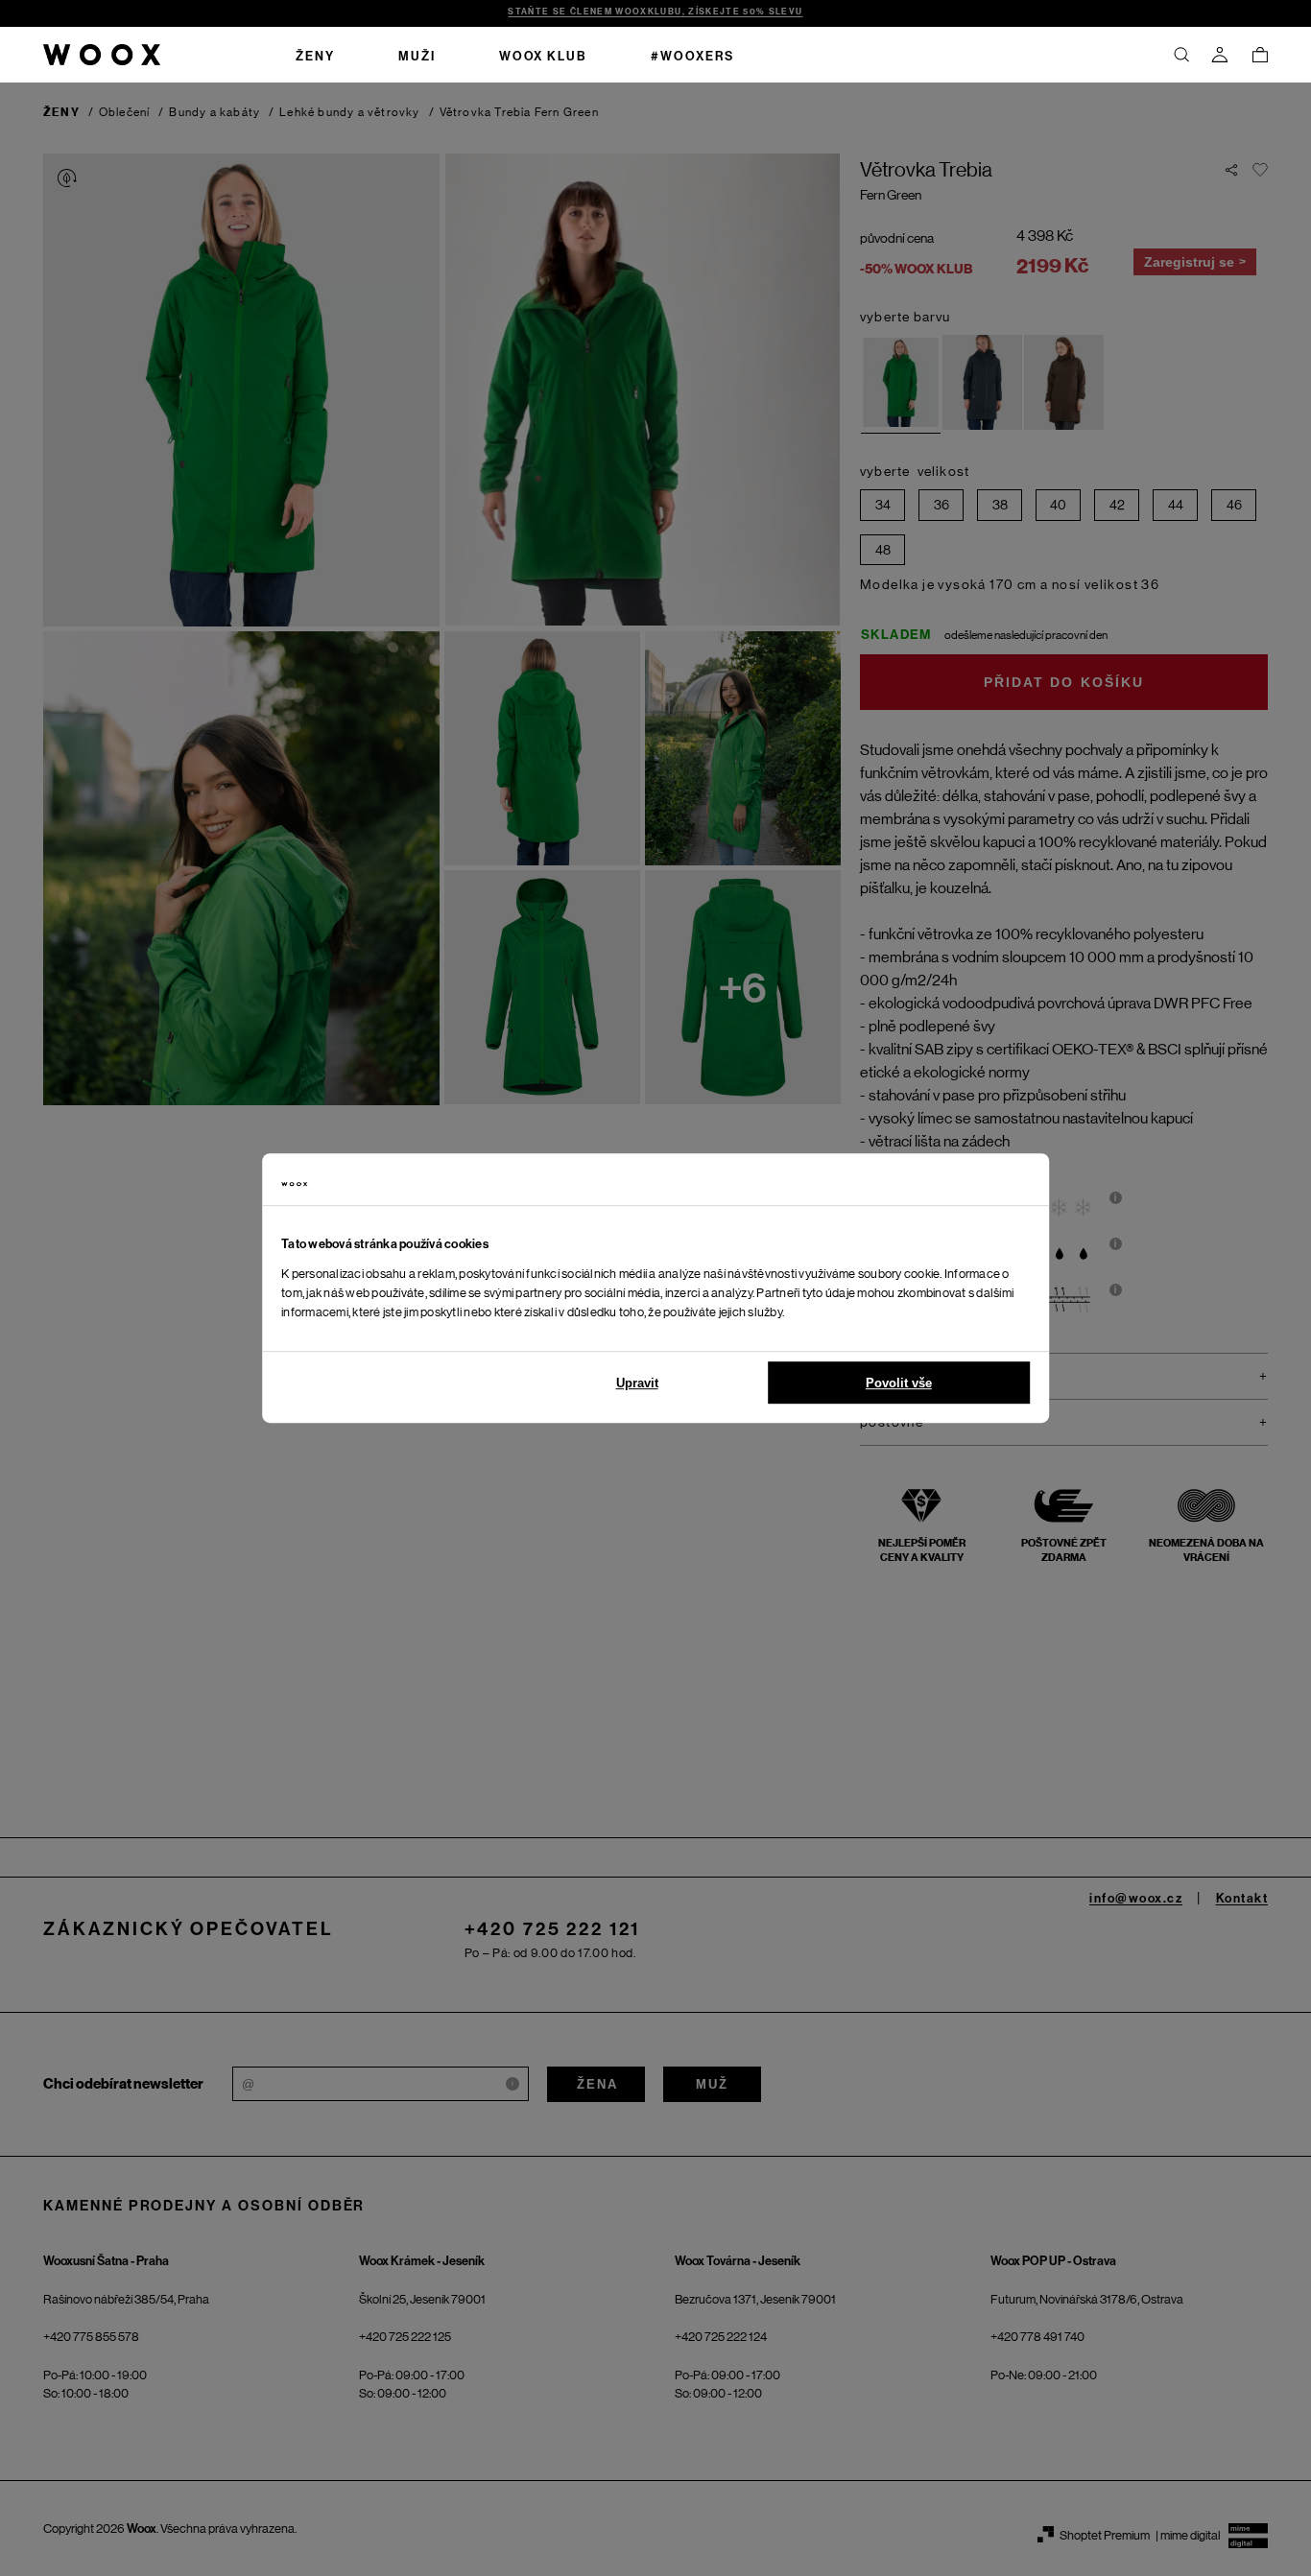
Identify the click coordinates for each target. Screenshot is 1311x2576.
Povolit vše (899, 1383)
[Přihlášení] (1220, 55)
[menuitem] (315, 55)
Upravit (637, 1383)
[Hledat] (1181, 55)
